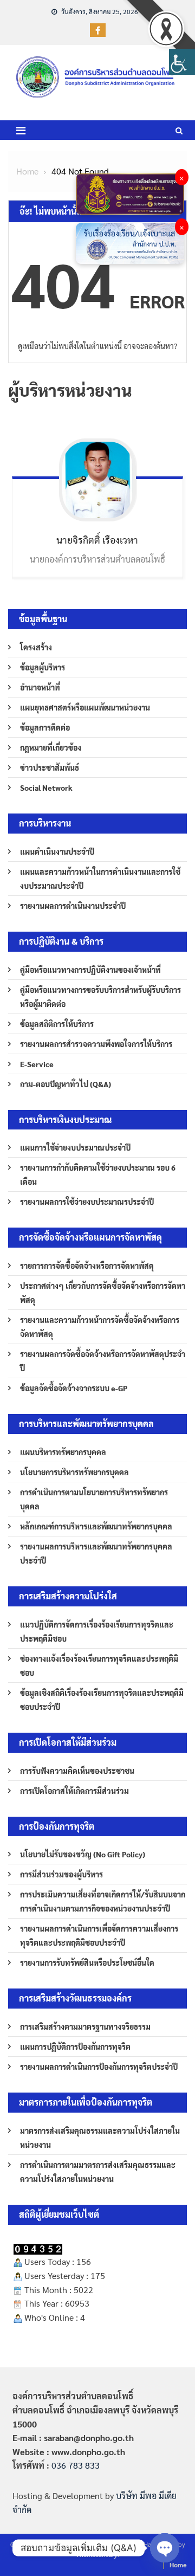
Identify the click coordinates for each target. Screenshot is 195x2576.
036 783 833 (76, 2465)
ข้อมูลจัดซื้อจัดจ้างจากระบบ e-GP (74, 1388)
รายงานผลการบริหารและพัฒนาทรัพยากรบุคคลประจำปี (96, 1553)
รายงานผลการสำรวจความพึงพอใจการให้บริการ (96, 1044)
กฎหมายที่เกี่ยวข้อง (51, 747)
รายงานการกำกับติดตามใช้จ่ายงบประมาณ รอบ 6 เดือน (98, 1174)
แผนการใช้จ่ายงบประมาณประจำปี (75, 1147)
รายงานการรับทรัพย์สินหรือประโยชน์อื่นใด (87, 1962)
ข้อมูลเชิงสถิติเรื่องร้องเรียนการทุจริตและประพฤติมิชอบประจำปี (102, 1700)
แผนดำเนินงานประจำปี (57, 851)
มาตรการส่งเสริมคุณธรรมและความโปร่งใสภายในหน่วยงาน (100, 2138)
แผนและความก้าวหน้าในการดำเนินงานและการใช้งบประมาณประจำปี (100, 879)
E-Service (37, 1064)
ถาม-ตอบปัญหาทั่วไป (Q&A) (66, 1084)
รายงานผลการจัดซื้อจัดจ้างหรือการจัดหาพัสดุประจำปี (103, 1361)
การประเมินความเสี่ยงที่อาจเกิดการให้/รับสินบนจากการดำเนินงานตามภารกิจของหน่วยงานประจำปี (103, 1901)
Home (178, 2565)
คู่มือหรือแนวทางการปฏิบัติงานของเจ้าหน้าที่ (90, 970)
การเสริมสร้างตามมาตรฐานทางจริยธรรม (85, 2026)
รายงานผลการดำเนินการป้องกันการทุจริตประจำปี (99, 2067)
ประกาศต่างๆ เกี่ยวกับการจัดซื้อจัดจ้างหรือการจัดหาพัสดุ (103, 1293)
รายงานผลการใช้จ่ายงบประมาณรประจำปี (87, 1202)
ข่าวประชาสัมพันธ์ (50, 767)
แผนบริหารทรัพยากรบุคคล (63, 1452)
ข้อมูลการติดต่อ (45, 727)
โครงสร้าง (36, 647)
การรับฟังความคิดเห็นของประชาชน (77, 1771)
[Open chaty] (165, 2548)
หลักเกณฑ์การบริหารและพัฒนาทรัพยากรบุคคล (96, 1526)
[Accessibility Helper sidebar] (182, 62)
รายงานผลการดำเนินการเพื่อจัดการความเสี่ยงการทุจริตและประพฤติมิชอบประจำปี (99, 1935)
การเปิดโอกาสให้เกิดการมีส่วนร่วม (74, 1791)
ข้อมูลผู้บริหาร (43, 667)
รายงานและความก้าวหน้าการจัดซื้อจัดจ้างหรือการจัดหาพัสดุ (100, 1327)
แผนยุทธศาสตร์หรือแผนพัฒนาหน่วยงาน (85, 707)
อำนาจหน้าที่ (40, 687)
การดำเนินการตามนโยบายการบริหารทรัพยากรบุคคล (94, 1499)
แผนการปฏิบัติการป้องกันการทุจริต (75, 2046)
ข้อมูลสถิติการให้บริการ (57, 1024)
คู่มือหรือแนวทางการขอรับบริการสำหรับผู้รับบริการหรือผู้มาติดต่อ (100, 997)
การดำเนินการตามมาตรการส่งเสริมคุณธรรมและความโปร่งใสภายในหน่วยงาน (98, 2172)
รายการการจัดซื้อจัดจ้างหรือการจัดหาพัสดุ (87, 1266)
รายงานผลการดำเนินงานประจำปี (73, 906)
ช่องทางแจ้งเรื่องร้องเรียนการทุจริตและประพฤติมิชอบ (99, 1665)
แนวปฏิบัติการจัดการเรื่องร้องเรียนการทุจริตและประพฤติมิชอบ (97, 1631)
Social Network (46, 787)
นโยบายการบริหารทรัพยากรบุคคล (74, 1472)
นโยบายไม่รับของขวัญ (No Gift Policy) (83, 1854)
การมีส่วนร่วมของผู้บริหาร (61, 1874)
